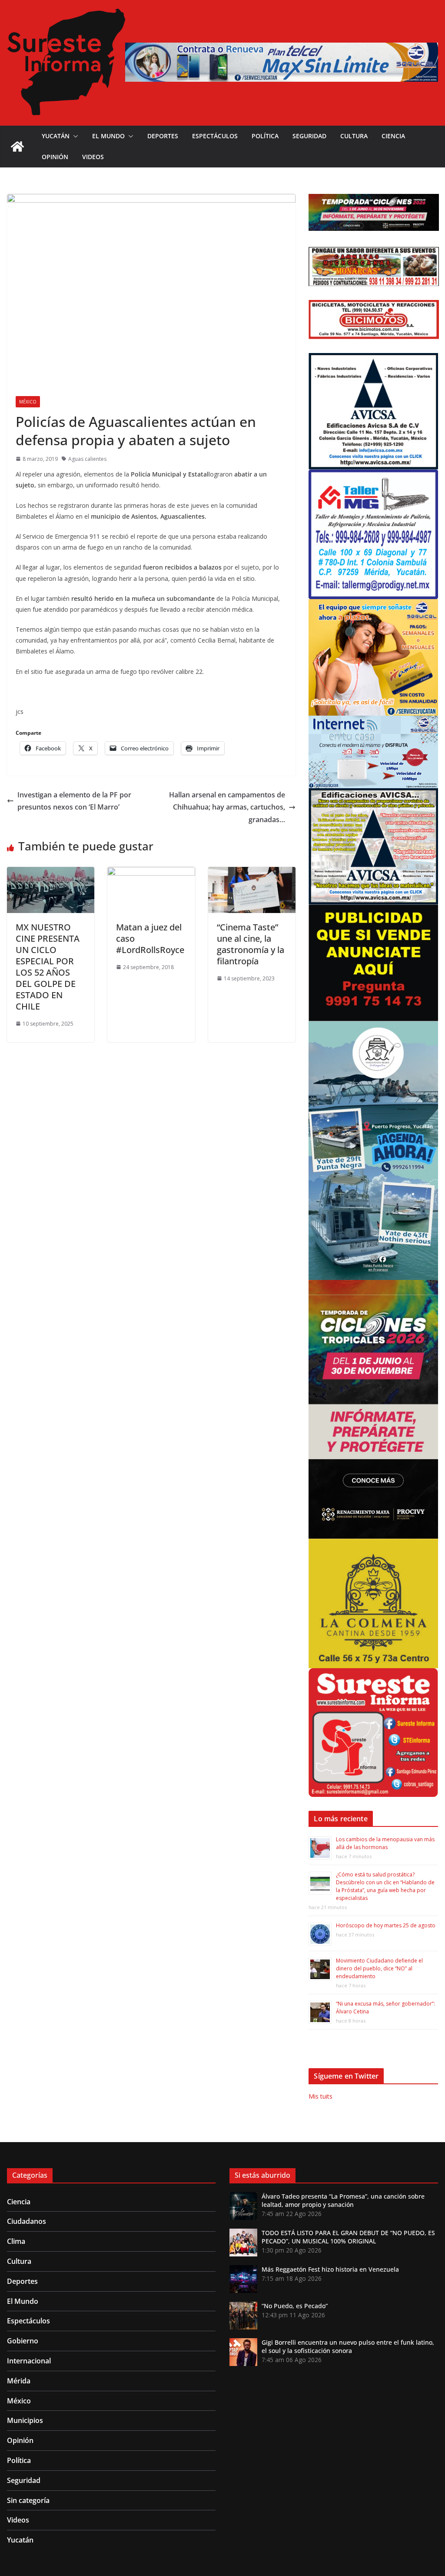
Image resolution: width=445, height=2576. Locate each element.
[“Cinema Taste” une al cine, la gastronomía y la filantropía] (252, 873)
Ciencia (393, 136)
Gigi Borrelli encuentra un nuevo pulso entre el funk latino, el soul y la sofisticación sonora (348, 2346)
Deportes (163, 136)
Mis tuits (320, 2096)
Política (265, 136)
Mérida (19, 2381)
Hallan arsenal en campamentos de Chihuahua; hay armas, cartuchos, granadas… (227, 807)
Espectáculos (215, 136)
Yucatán (56, 136)
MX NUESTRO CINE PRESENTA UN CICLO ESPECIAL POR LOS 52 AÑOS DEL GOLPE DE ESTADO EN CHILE (48, 967)
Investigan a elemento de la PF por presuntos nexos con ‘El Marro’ (74, 801)
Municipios (25, 2420)
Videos (93, 157)
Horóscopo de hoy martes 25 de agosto (386, 1925)
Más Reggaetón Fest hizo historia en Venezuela (330, 2269)
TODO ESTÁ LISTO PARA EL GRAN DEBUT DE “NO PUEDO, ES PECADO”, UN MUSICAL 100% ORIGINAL (348, 2237)
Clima (16, 2241)
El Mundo (108, 136)
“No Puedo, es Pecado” (295, 2306)
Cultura (354, 136)
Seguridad (309, 136)
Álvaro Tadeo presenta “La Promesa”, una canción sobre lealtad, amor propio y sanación (343, 2200)
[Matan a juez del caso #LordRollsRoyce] (151, 873)
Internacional (29, 2361)
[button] (74, 136)
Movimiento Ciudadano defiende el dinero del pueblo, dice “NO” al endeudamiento (379, 1968)
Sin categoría (28, 2500)
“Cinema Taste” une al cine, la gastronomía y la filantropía (251, 944)
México (28, 402)
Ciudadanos (27, 2221)
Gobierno (23, 2341)
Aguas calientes (87, 459)
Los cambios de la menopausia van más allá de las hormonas (385, 1843)
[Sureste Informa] (17, 147)
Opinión (55, 157)
